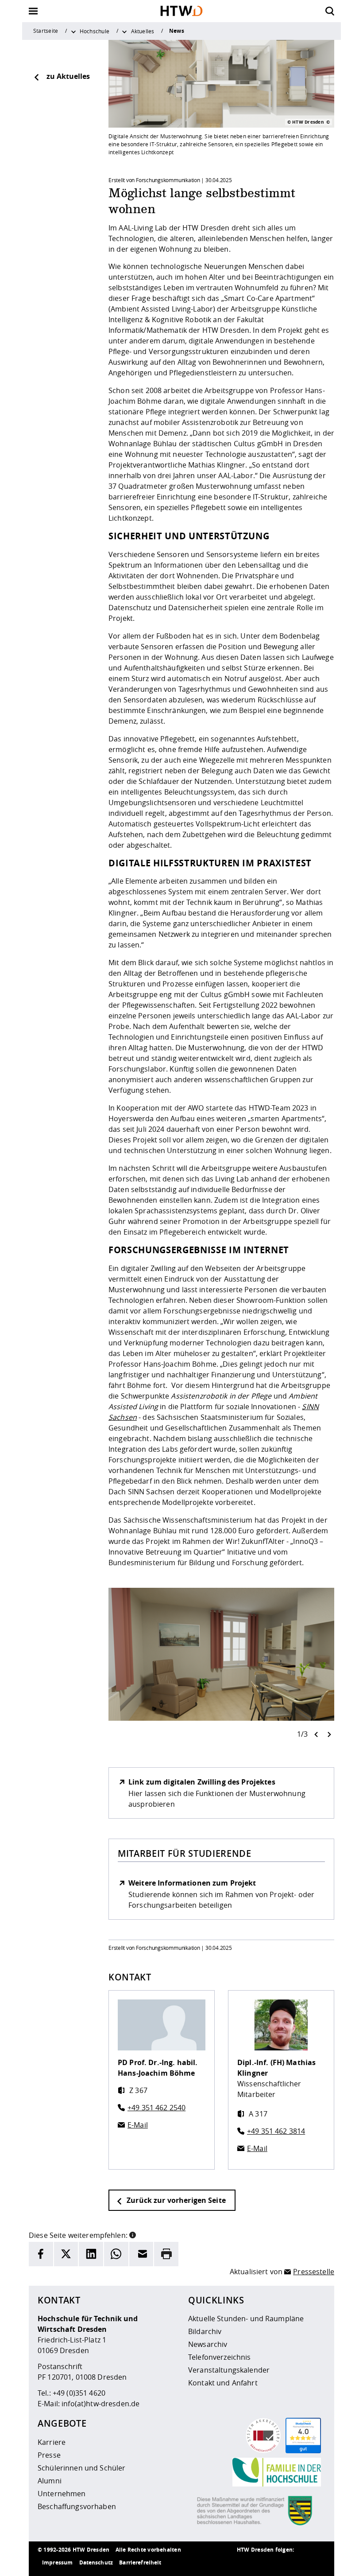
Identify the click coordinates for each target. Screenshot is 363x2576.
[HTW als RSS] (246, 2563)
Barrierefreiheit (140, 2562)
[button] (133, 2234)
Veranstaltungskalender (229, 2370)
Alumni (50, 2481)
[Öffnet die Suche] (330, 11)
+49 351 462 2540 (156, 2108)
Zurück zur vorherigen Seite (175, 2200)
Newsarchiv (208, 2344)
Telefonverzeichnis (220, 2357)
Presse (49, 2455)
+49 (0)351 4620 (79, 2393)
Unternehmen (62, 2494)
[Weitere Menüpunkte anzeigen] (73, 31)
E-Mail (138, 2125)
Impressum (57, 2562)
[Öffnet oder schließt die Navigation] (33, 11)
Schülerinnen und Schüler (81, 2468)
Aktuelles (143, 31)
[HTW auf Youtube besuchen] (317, 2563)
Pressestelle (314, 2272)
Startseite (46, 31)
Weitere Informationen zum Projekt (192, 1883)
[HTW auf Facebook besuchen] (299, 2563)
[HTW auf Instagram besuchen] (263, 2563)
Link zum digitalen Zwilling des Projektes (202, 1782)
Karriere (52, 2442)
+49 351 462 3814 (276, 2131)
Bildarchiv (205, 2331)
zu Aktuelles (68, 76)
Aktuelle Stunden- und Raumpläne (246, 2319)
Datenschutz (96, 2562)
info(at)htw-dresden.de (100, 2404)
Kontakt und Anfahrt (223, 2383)
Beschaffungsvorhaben (77, 2506)
